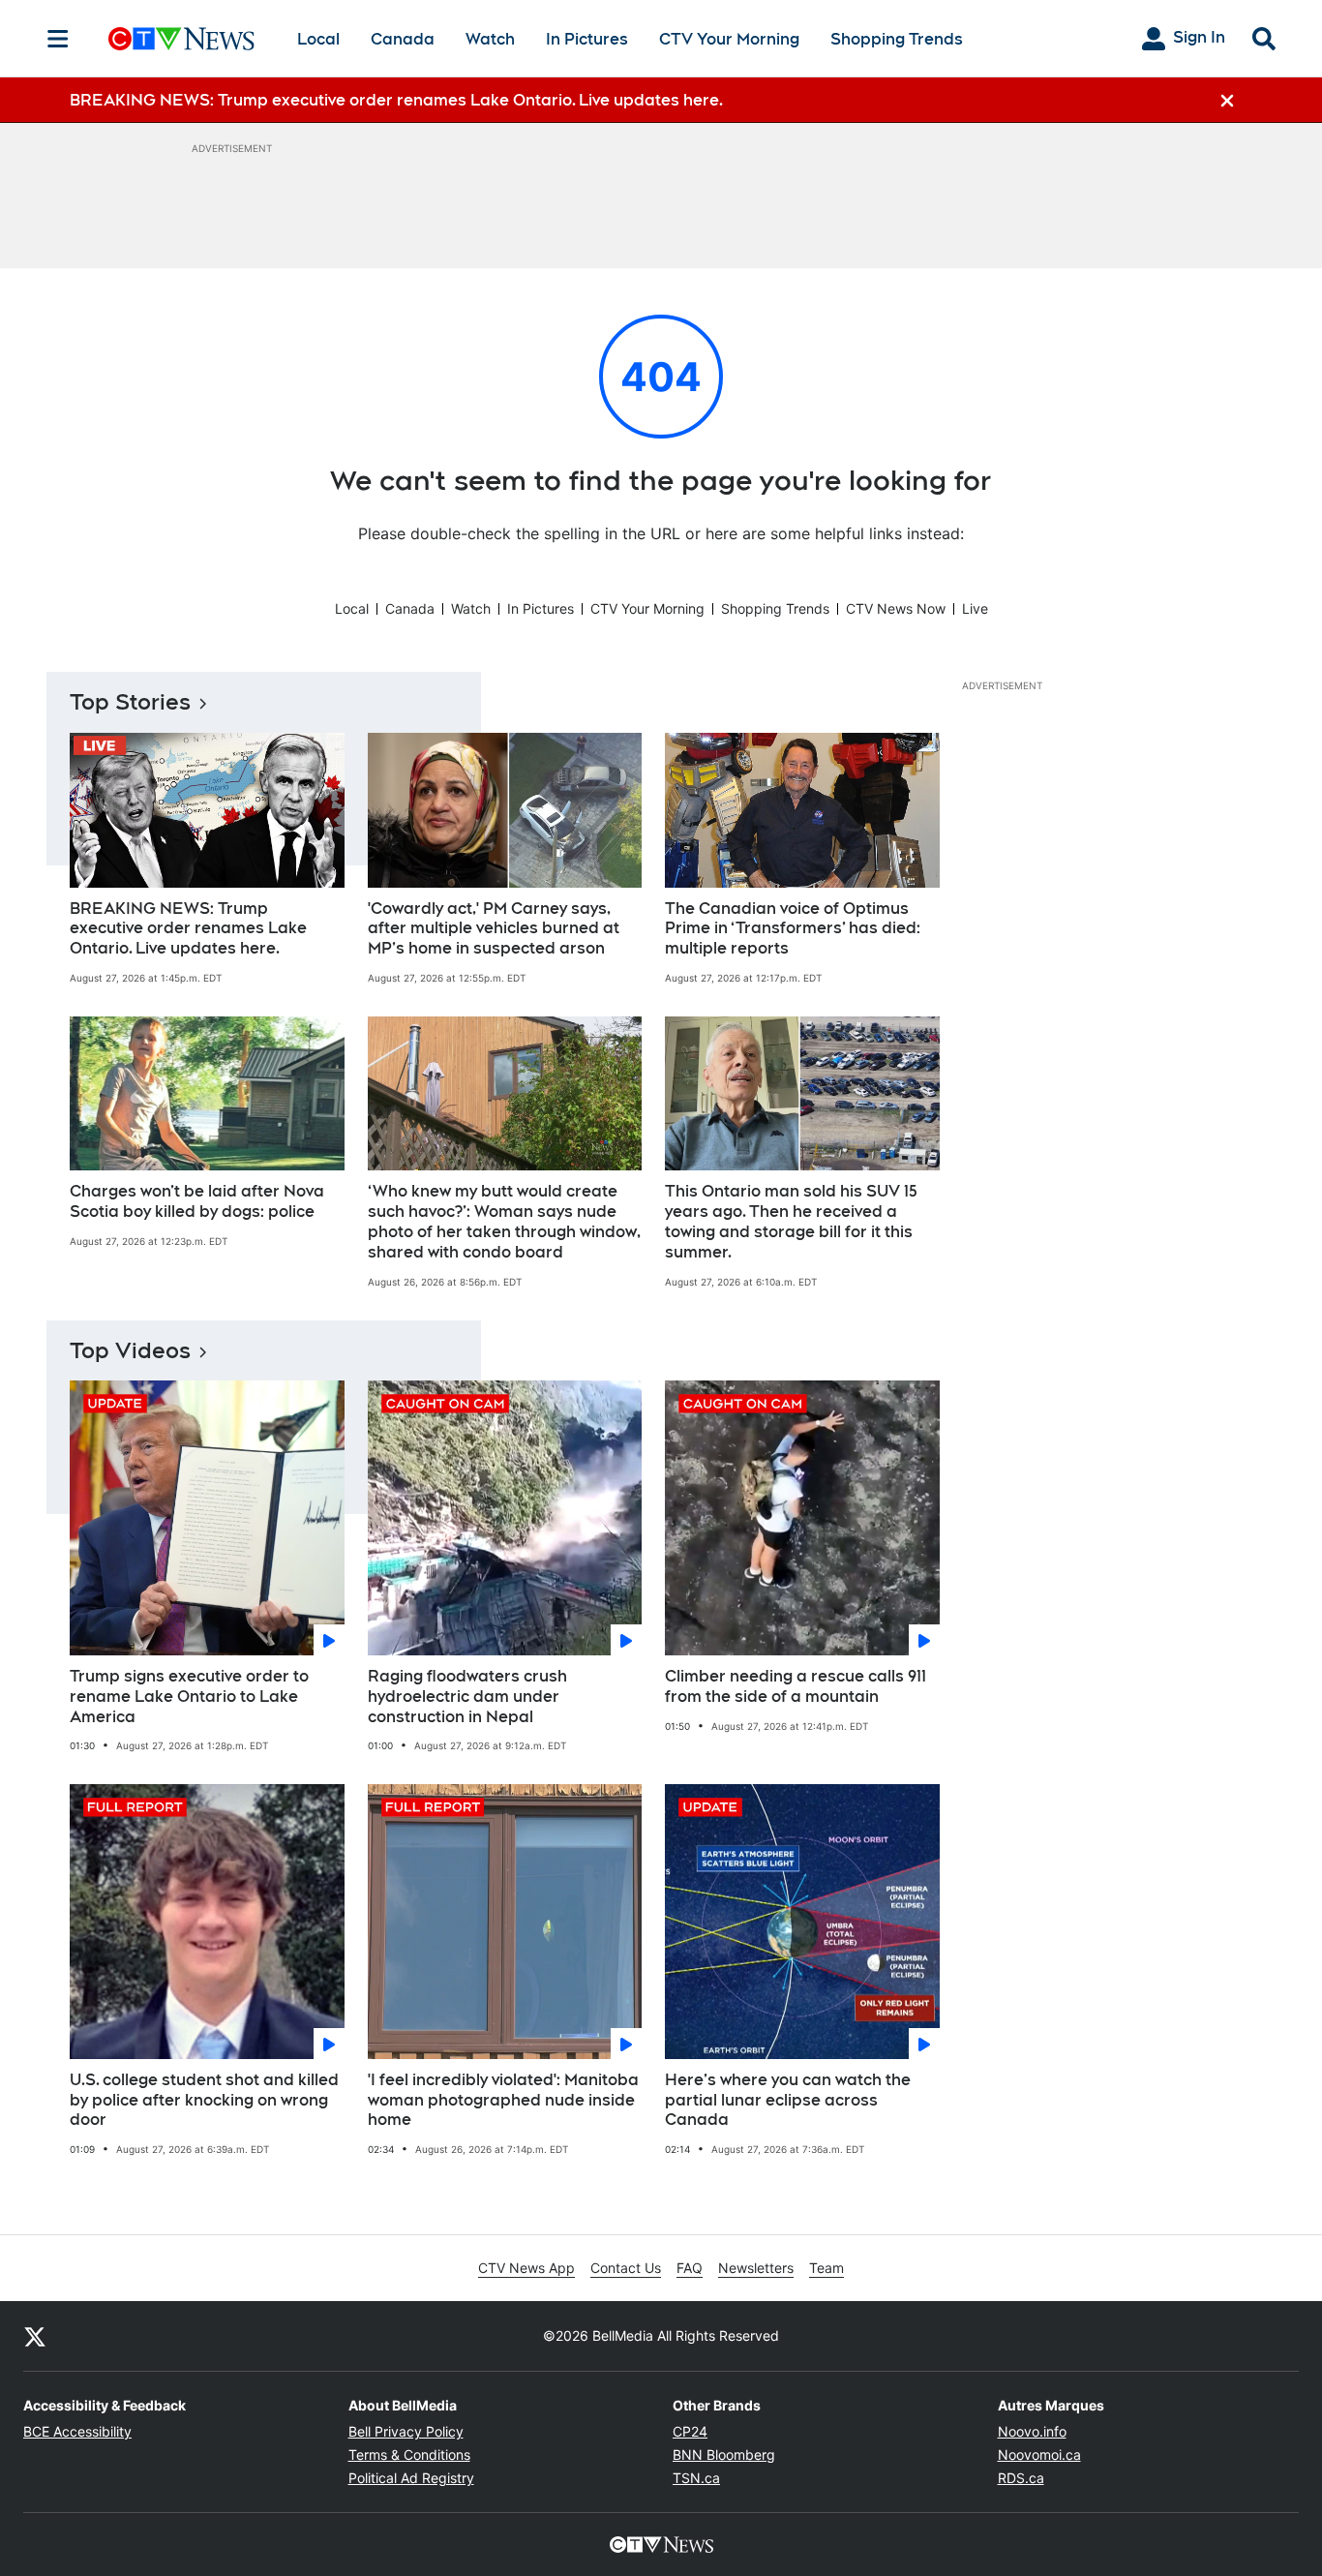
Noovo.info (1032, 2431)
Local (318, 39)
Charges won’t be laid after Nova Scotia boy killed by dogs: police (197, 1201)
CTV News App (526, 2268)
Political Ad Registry (411, 2478)
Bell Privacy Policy (406, 2431)
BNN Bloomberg (724, 2455)
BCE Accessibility (77, 2431)
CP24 (690, 2431)
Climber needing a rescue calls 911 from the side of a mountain (796, 1686)
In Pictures (587, 39)
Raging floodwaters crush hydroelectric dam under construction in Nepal (467, 1697)
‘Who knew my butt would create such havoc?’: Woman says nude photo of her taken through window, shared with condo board (504, 1221)
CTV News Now (896, 608)
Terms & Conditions (409, 2455)
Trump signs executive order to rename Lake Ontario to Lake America (189, 1697)
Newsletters (756, 2268)
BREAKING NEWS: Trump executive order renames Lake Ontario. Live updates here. (188, 929)
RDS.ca (1021, 2478)
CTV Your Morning (729, 39)
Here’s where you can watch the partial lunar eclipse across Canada (788, 2100)
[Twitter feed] (35, 2336)
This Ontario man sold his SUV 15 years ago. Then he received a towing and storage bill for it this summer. (791, 1221)
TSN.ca (696, 2478)
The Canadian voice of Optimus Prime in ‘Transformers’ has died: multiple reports (793, 929)
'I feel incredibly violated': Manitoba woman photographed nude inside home (503, 2100)
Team (826, 2268)
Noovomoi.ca (1039, 2455)
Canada (403, 39)
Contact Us (626, 2268)
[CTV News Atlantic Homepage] (181, 39)
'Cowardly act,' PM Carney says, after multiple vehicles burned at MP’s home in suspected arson (494, 929)
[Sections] (58, 39)
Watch (490, 39)
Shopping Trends (897, 39)
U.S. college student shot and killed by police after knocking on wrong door (204, 2100)
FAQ (690, 2268)
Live (975, 608)
